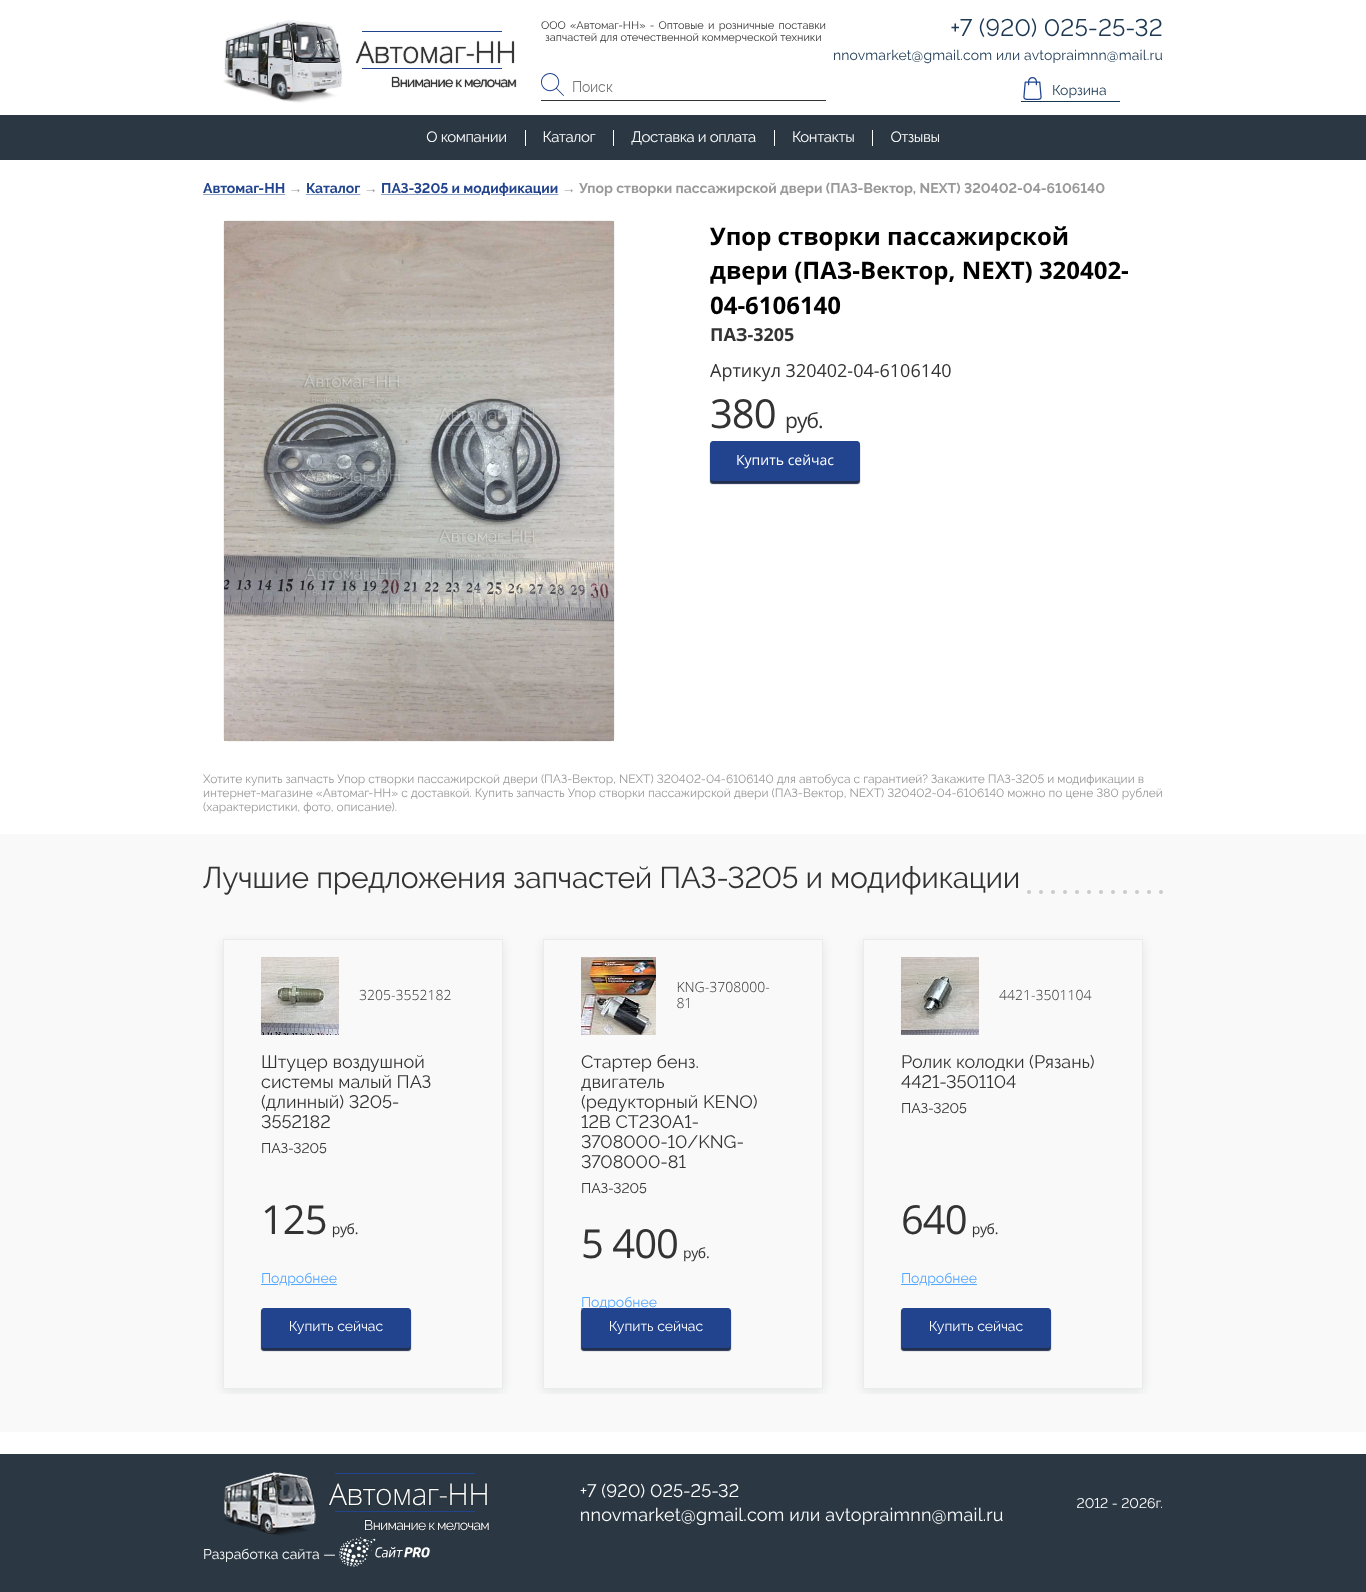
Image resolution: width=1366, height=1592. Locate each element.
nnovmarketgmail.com (682, 1515)
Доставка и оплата (693, 137)
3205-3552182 (405, 996)
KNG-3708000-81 (722, 996)
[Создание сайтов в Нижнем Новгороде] (384, 1555)
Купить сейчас (785, 460)
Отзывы (914, 137)
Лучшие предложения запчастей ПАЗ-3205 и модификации (611, 878)
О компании (466, 137)
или (792, 1516)
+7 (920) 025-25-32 (660, 1491)
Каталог (569, 137)
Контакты (823, 137)
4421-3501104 (1045, 996)
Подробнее (299, 1279)
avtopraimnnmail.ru (914, 1515)
